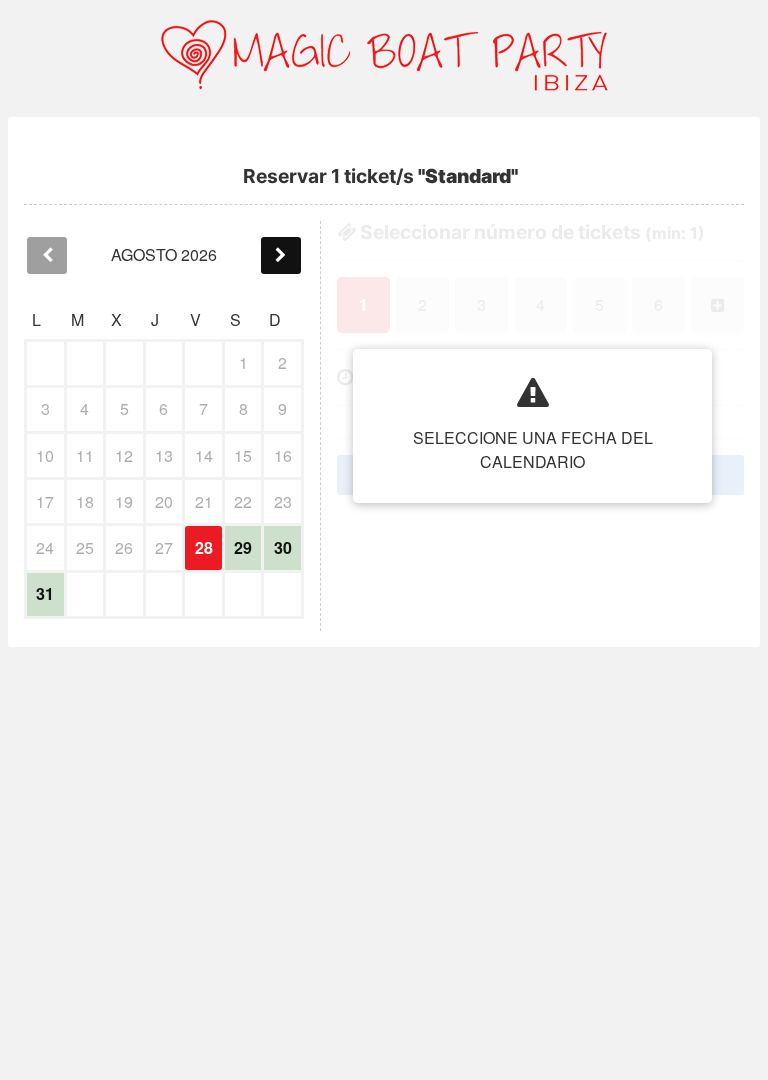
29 (243, 547)
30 (283, 547)
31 (45, 593)
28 (204, 547)
